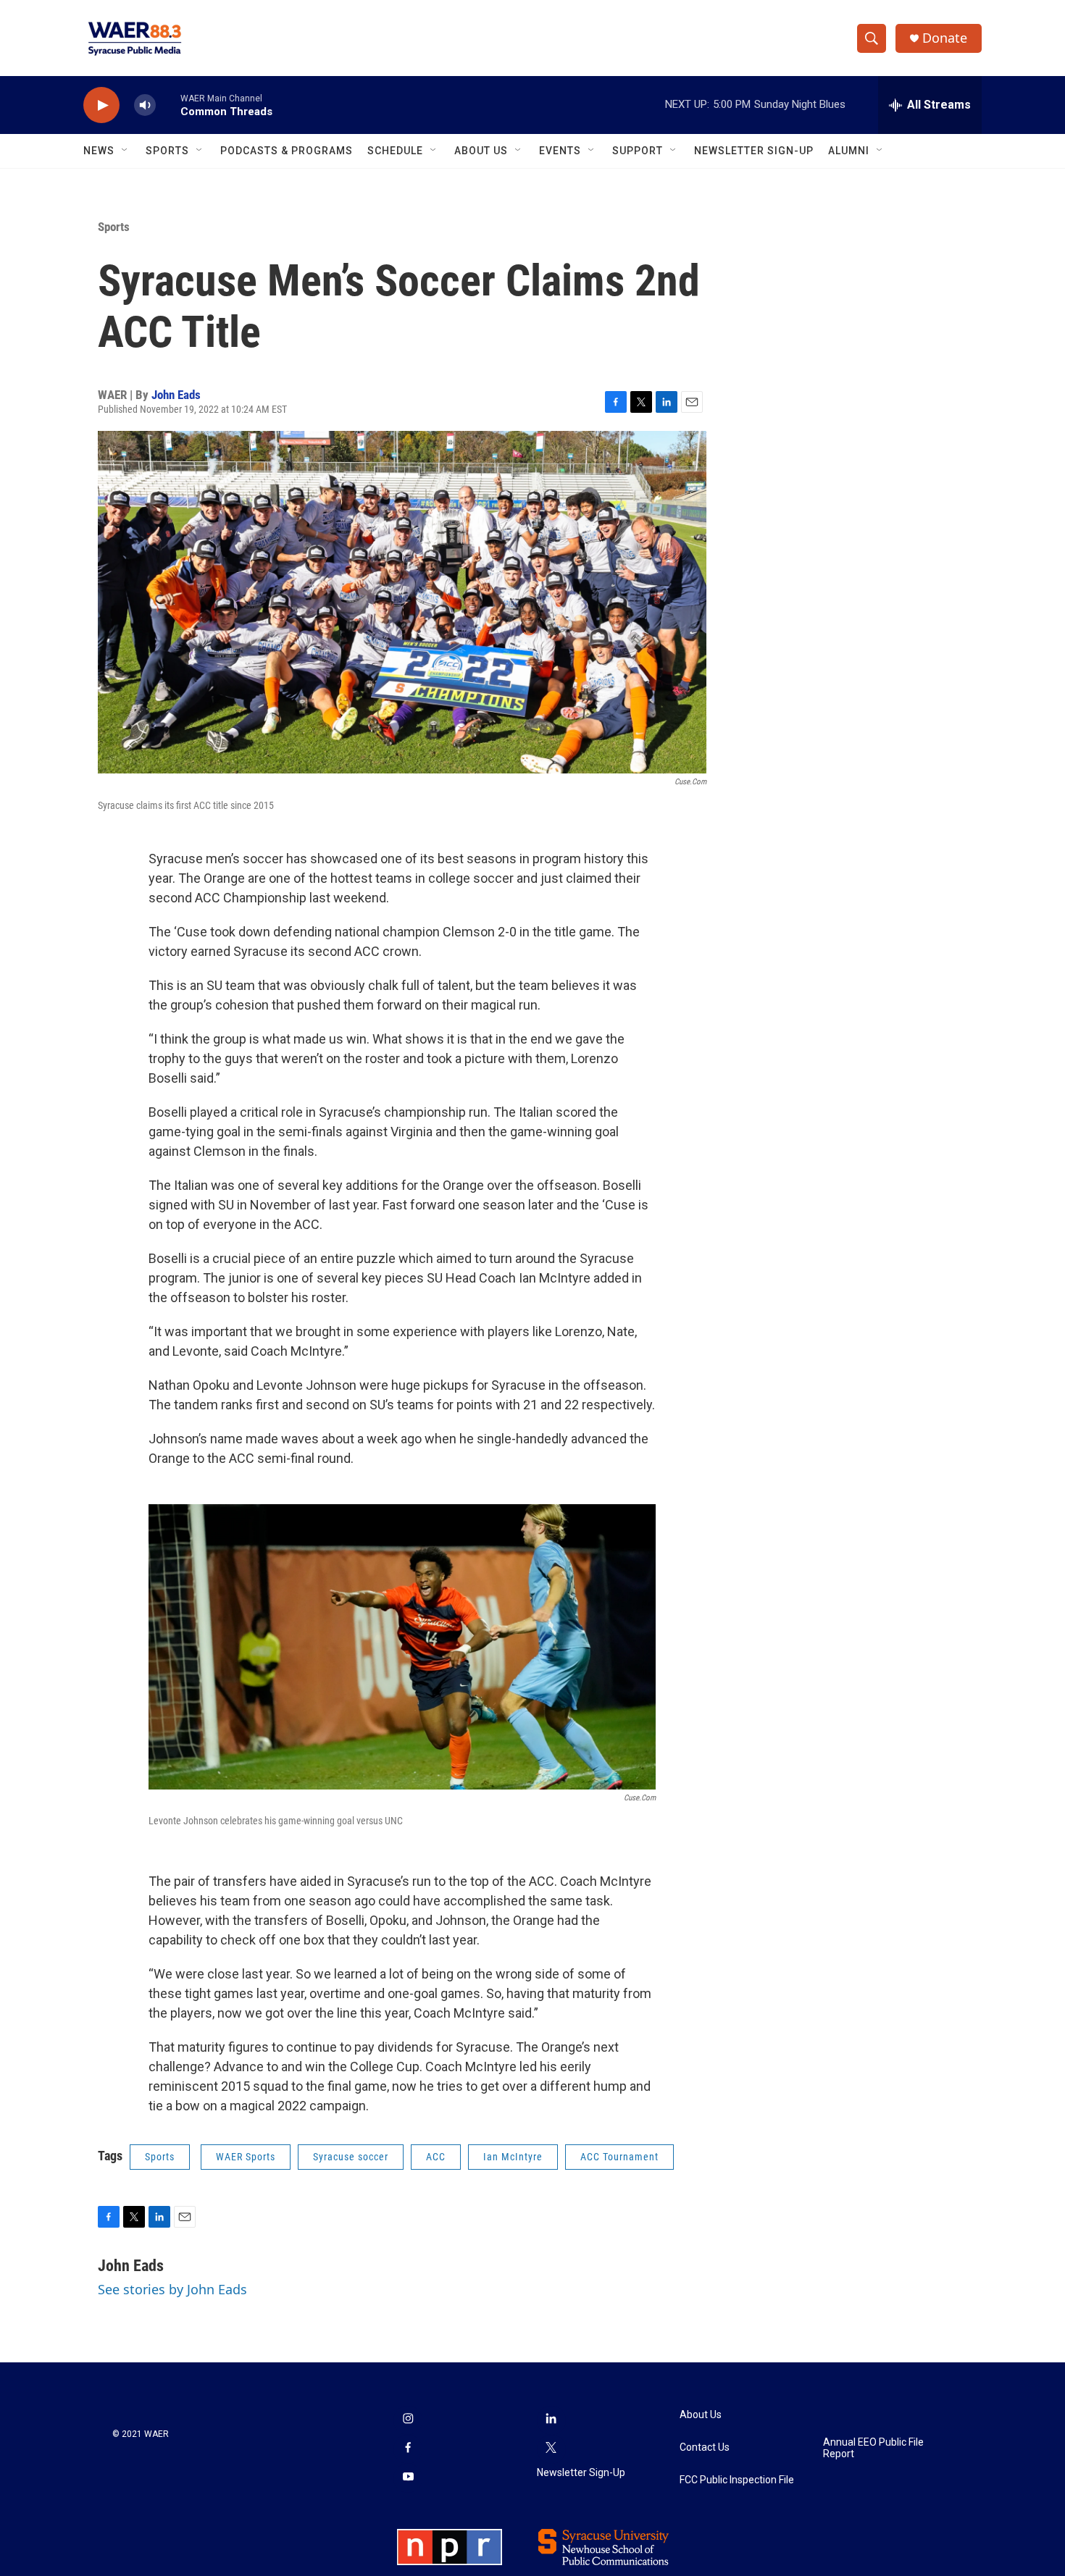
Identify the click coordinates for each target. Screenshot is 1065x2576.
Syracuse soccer (351, 2157)
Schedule (395, 151)
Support (638, 151)
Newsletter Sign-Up (754, 151)
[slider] (168, 105)
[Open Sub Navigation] (125, 151)
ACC (436, 2157)
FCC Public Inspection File (737, 2480)
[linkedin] (551, 2420)
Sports (167, 151)
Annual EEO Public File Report (873, 2448)
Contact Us (705, 2447)
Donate (945, 38)
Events (560, 151)
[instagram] (408, 2420)
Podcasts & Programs (287, 151)
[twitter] (551, 2449)
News (99, 151)
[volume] (145, 105)
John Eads (176, 395)
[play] (101, 105)
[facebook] (408, 2449)
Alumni (849, 151)
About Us (481, 151)
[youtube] (408, 2478)
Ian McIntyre (513, 2157)
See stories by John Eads (172, 2289)
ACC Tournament (619, 2157)
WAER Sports (246, 2157)
